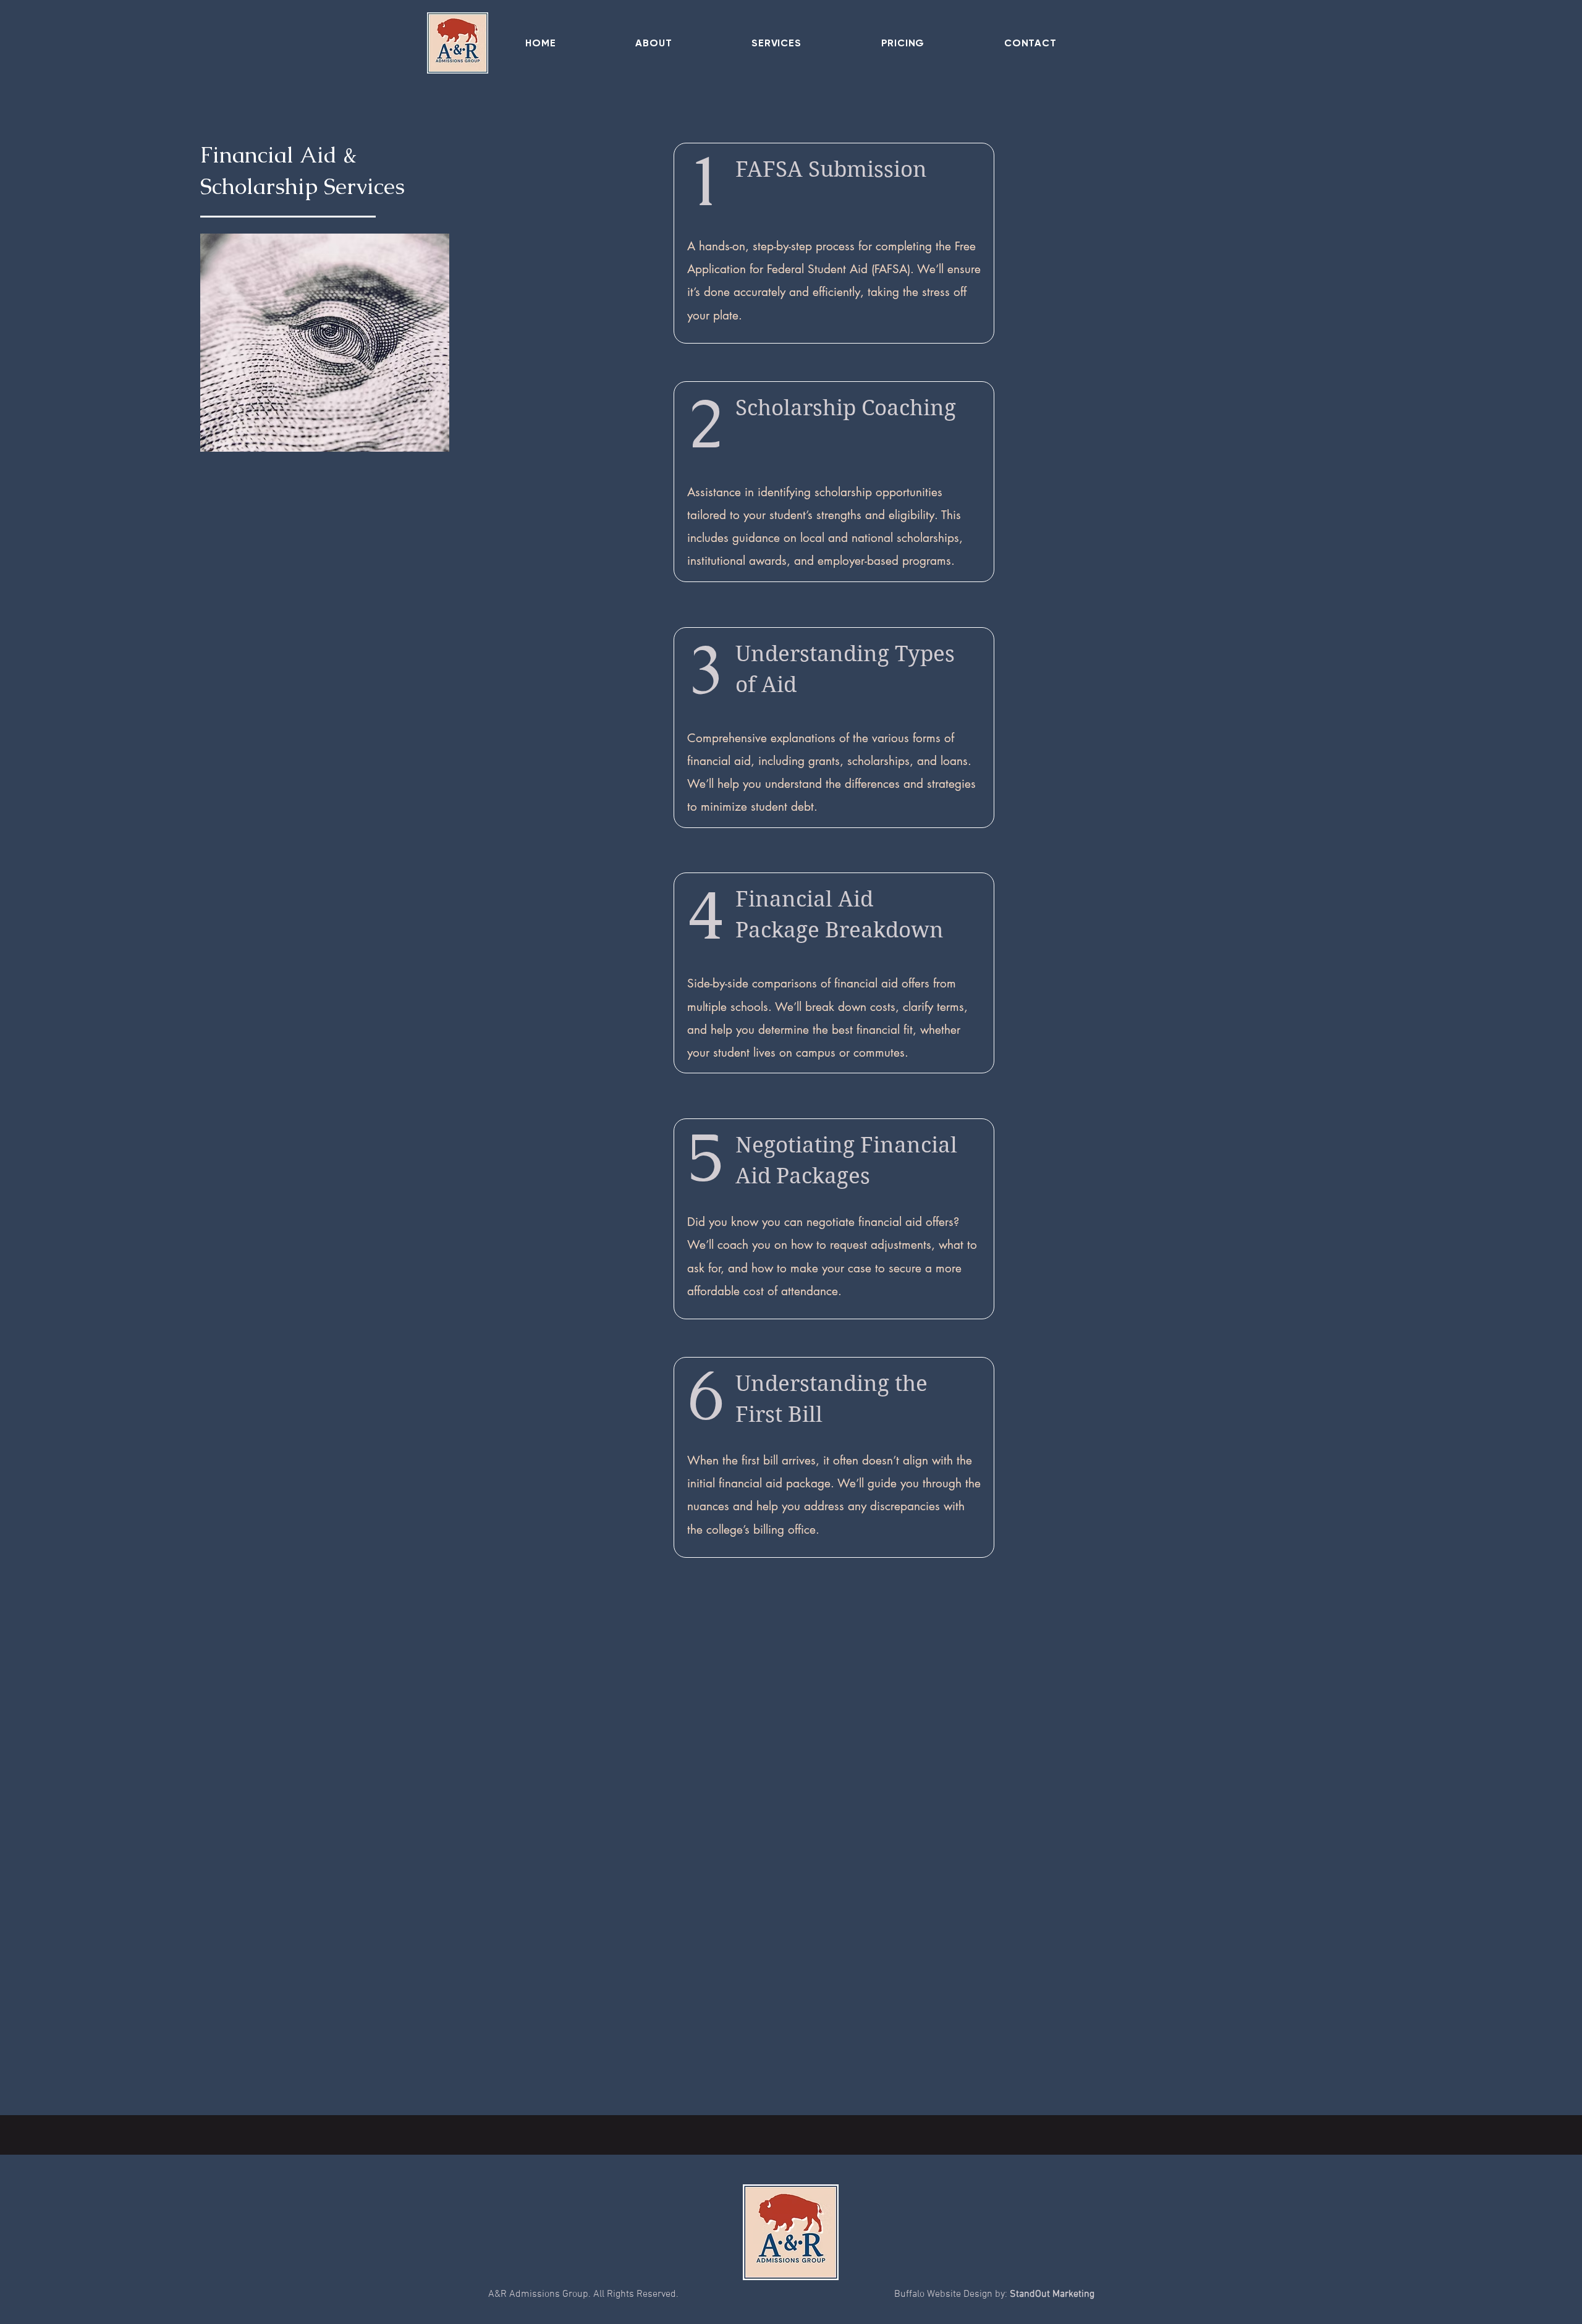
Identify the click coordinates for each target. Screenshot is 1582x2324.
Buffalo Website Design (943, 2294)
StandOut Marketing (1052, 2294)
